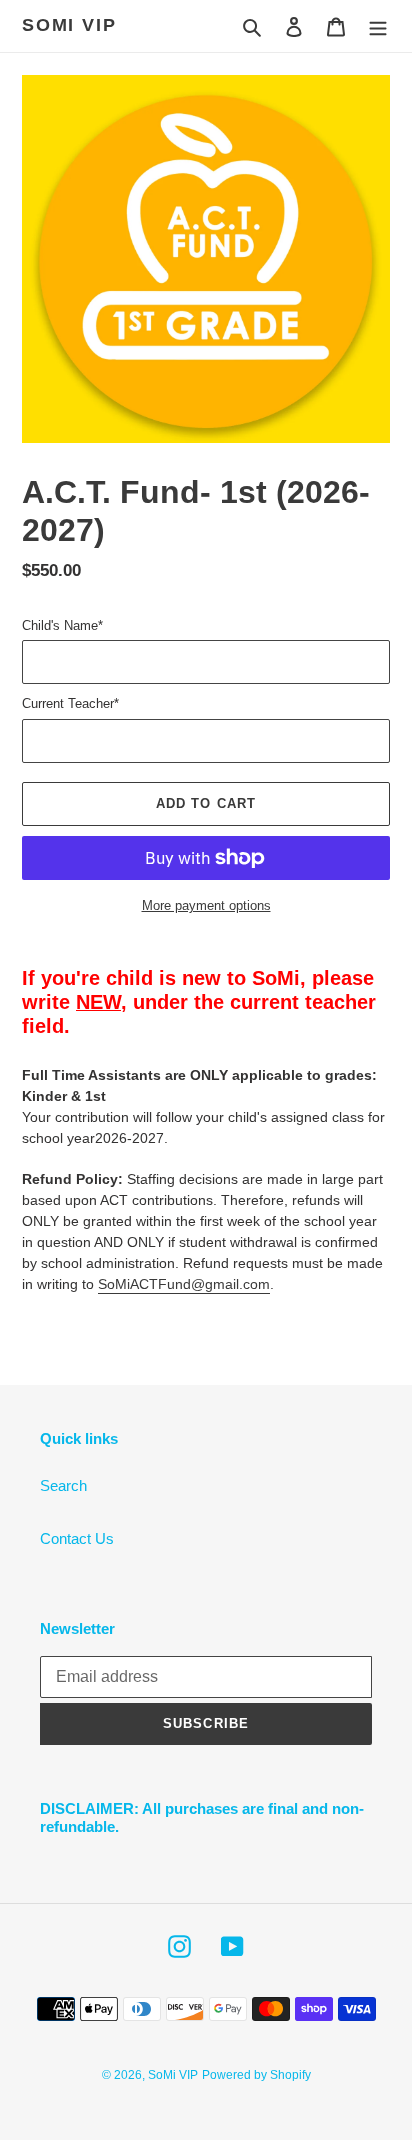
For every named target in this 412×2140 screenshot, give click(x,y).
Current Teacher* (70, 703)
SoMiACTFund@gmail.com (184, 1284)
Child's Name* (62, 625)
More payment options (206, 905)
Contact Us (77, 1538)
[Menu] (378, 26)
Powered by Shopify (256, 2075)
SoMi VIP (69, 25)
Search (63, 1485)
